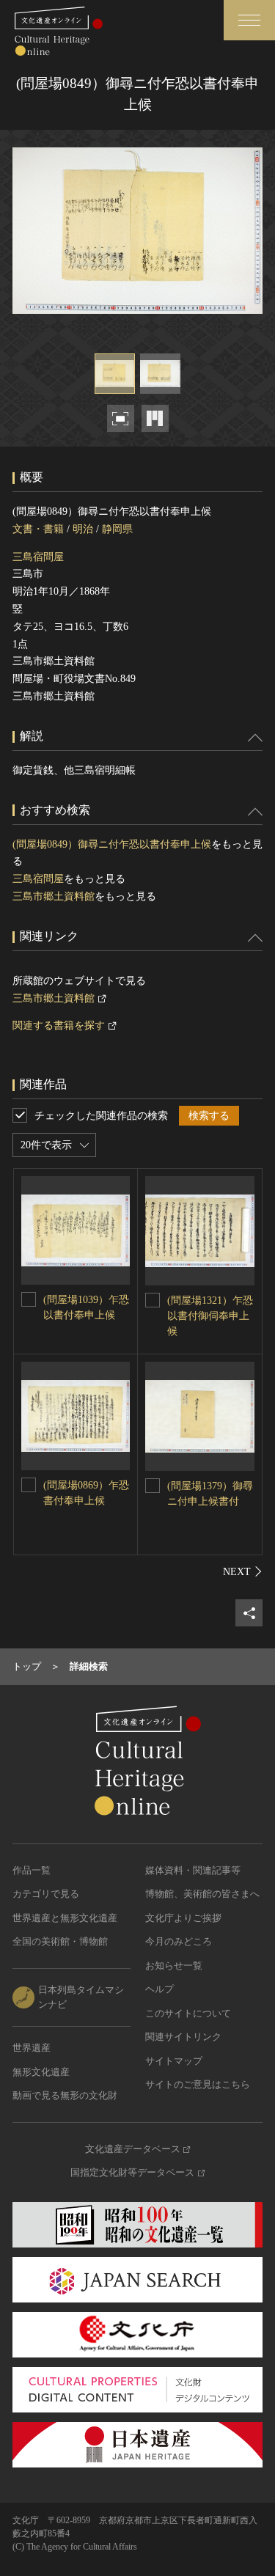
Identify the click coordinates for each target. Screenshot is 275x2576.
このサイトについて (188, 2013)
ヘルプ (159, 1989)
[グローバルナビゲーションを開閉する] (249, 20)
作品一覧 (32, 1870)
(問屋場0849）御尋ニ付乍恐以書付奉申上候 (112, 844)
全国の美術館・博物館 (60, 1941)
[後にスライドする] (243, 1571)
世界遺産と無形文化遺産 (65, 1918)
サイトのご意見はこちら (198, 2084)
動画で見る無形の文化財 (65, 2095)
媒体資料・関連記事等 (193, 1870)
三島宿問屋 (38, 557)
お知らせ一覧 (174, 1966)
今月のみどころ (179, 1941)
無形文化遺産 (41, 2072)
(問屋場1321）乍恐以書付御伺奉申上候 (210, 1316)
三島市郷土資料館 (54, 896)
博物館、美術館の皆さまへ (202, 1894)
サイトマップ (174, 2061)
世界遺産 (32, 2048)
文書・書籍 (38, 529)
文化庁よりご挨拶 (183, 1918)
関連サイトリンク (183, 2037)
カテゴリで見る (46, 1894)
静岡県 (117, 529)
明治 (83, 529)
